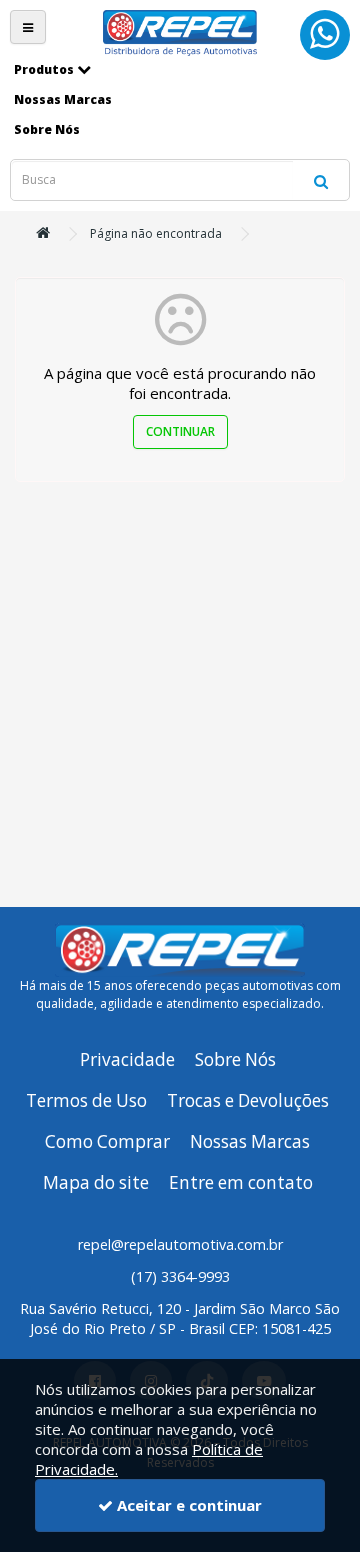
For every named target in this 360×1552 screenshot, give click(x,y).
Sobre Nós (235, 1059)
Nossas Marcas (250, 1141)
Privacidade (127, 1059)
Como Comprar (107, 1141)
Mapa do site (96, 1182)
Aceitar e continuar (187, 1505)
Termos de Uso (86, 1100)
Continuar (180, 431)
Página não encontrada (156, 233)
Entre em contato (241, 1182)
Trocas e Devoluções (248, 1100)
